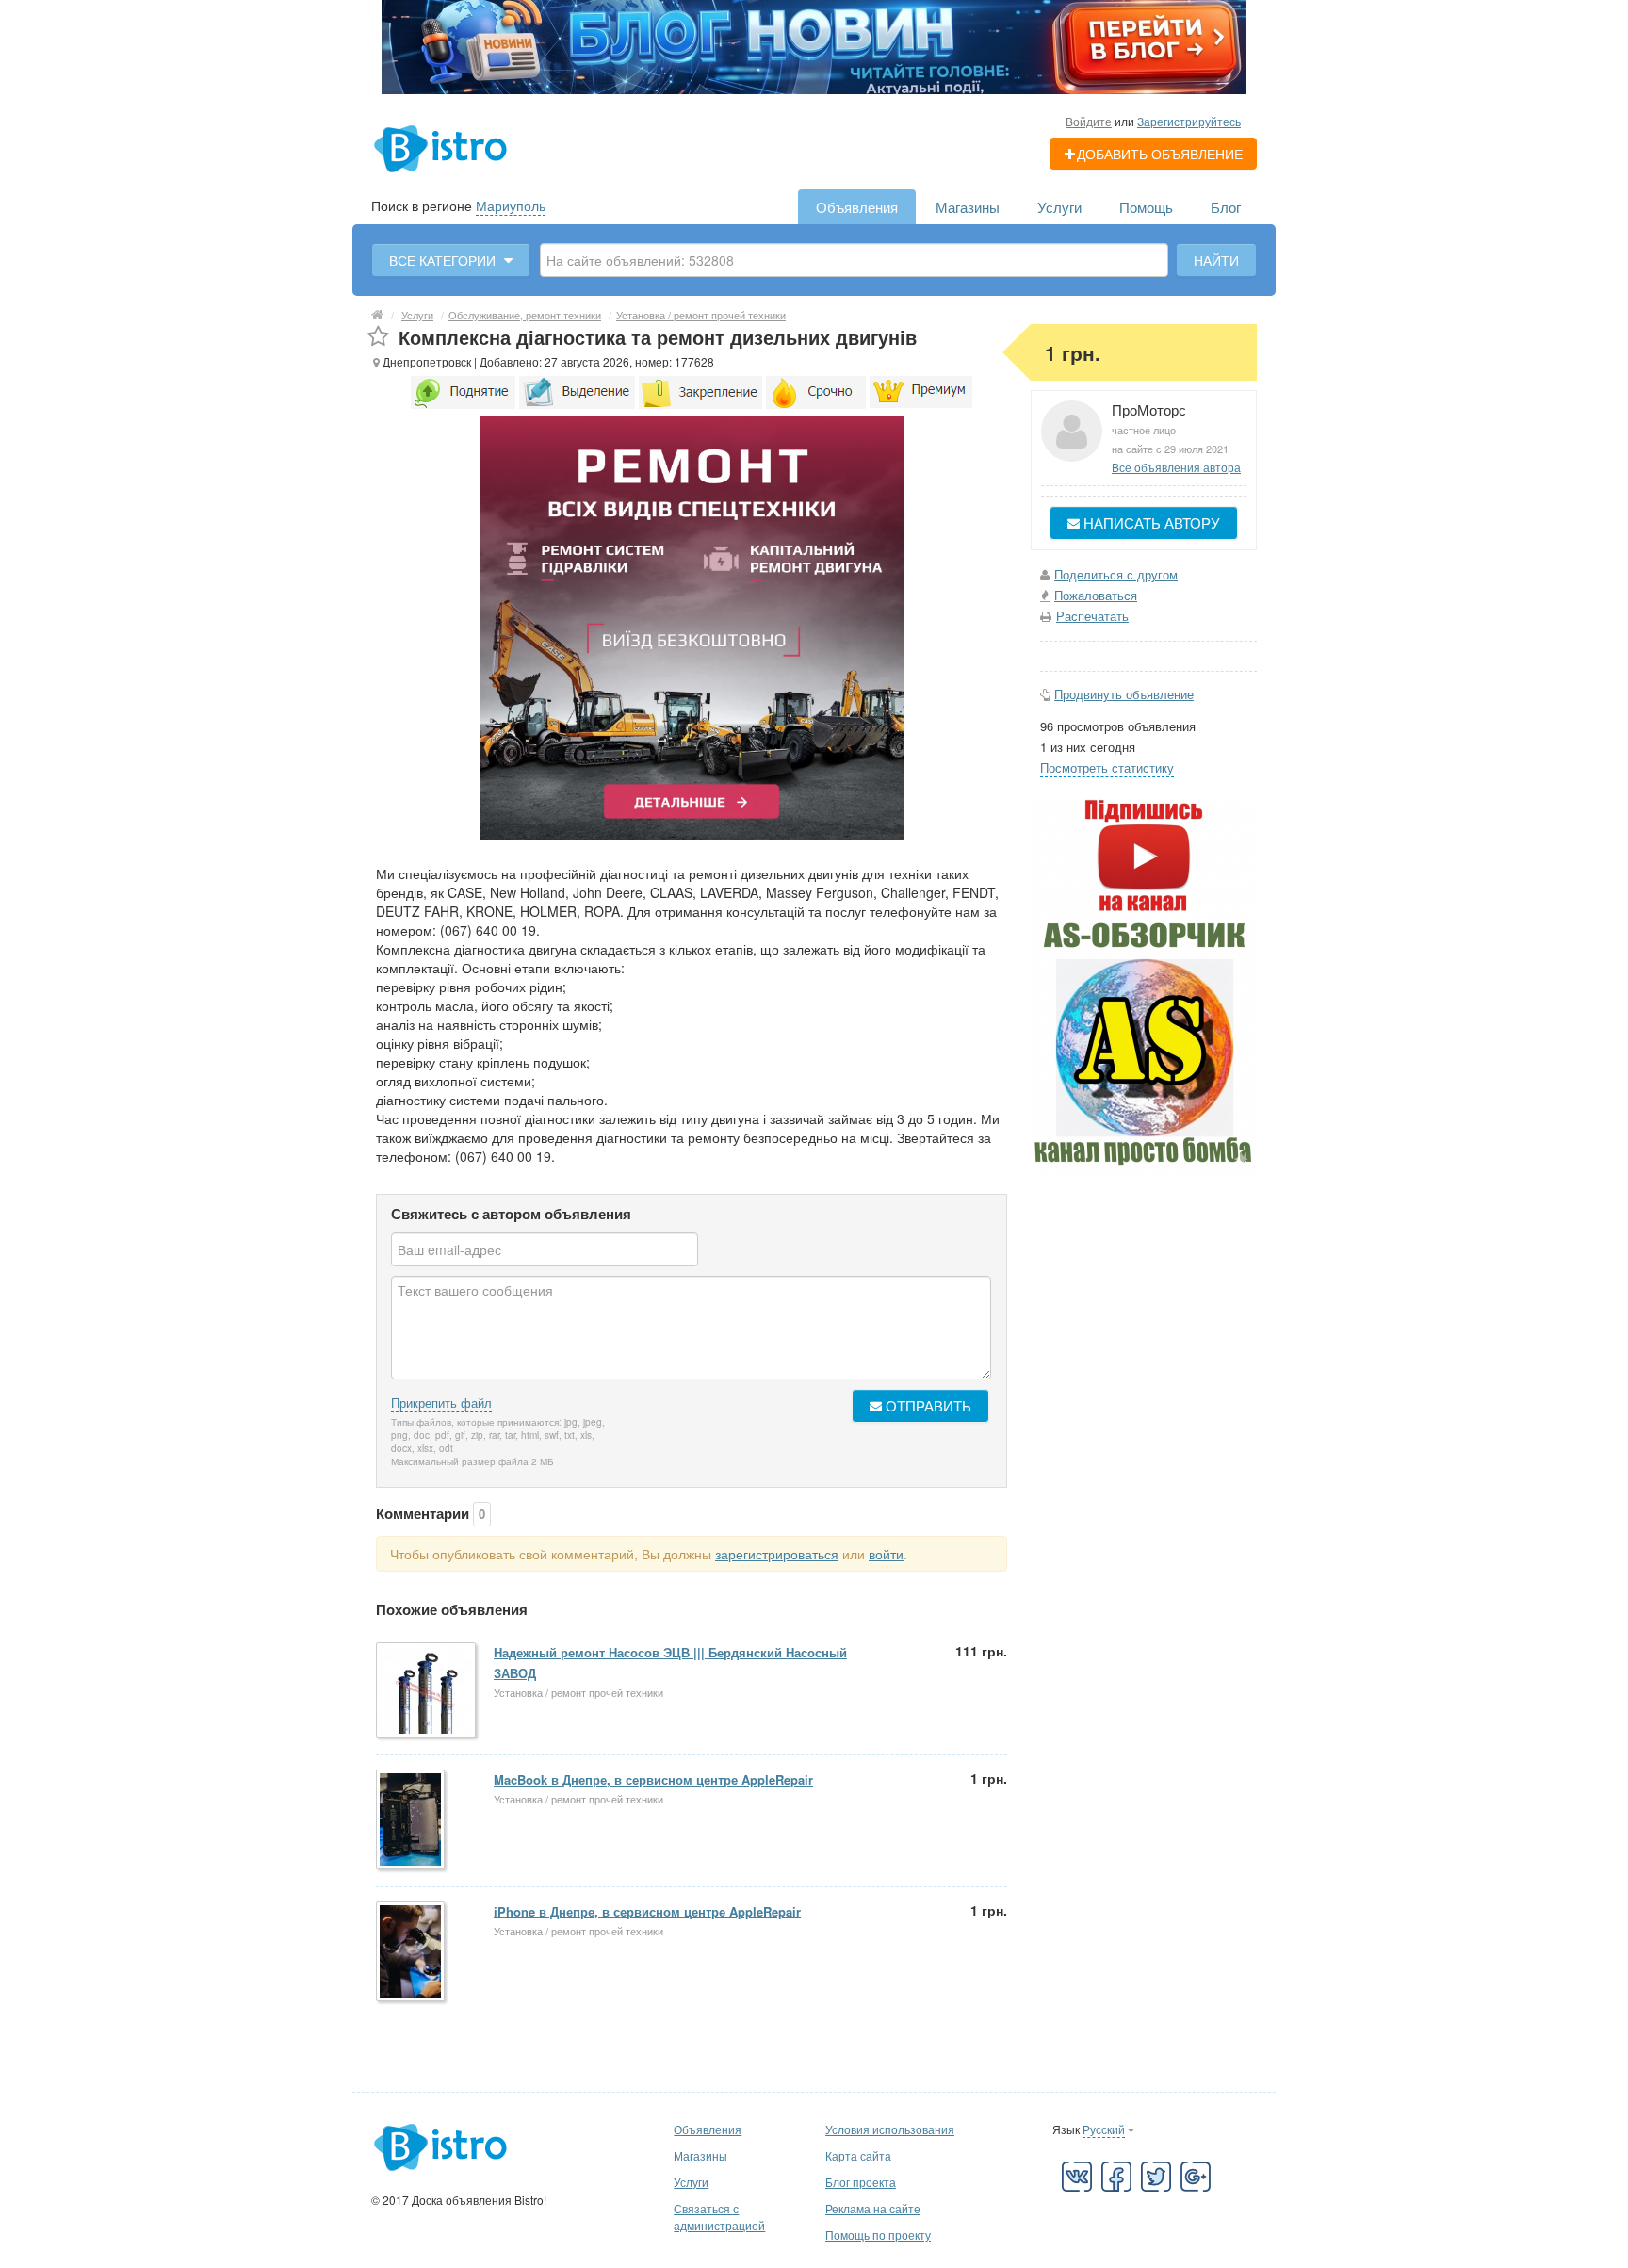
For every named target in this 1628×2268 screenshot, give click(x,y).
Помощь (1146, 207)
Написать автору (1150, 522)
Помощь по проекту (878, 2235)
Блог (1226, 207)
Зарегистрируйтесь (1189, 121)
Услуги (1059, 207)
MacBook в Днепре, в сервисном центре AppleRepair (653, 1779)
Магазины (968, 207)
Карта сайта (858, 2155)
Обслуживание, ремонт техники (525, 315)
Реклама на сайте (873, 2208)
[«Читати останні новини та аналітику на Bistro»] (814, 45)
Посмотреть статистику (1107, 767)
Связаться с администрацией (719, 2217)
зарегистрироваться (777, 1554)
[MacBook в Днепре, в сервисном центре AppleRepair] (412, 1821)
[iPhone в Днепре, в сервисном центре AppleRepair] (412, 1953)
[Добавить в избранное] (378, 337)
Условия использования (890, 2129)
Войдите (1089, 121)
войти (886, 1554)
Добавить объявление (1160, 154)
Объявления (857, 207)
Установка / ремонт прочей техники (701, 315)
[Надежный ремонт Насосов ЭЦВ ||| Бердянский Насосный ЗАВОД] (427, 1691)
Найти (1216, 260)
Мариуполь (511, 205)
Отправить (927, 1405)
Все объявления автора (1176, 467)
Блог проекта (861, 2182)
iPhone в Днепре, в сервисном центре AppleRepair (647, 1911)
